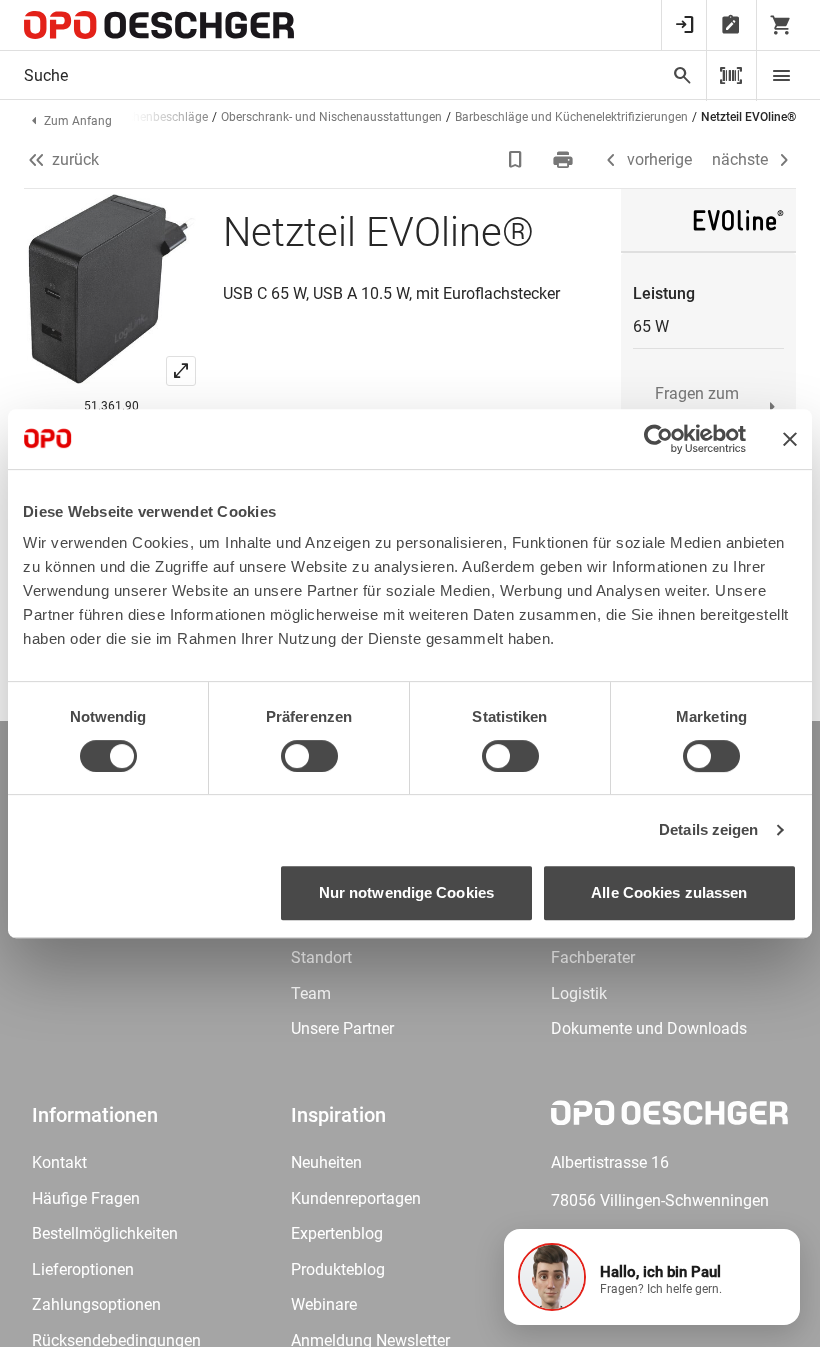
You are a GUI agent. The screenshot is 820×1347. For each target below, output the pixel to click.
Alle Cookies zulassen (669, 892)
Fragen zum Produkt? (697, 406)
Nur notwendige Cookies (406, 892)
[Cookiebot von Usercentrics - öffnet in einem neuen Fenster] (658, 439)
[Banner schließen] (790, 439)
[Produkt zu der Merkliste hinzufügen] (517, 160)
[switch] (309, 756)
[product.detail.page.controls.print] (565, 160)
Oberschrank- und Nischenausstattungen (331, 117)
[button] (652, 1277)
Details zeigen (708, 829)
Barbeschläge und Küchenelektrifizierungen (571, 117)
